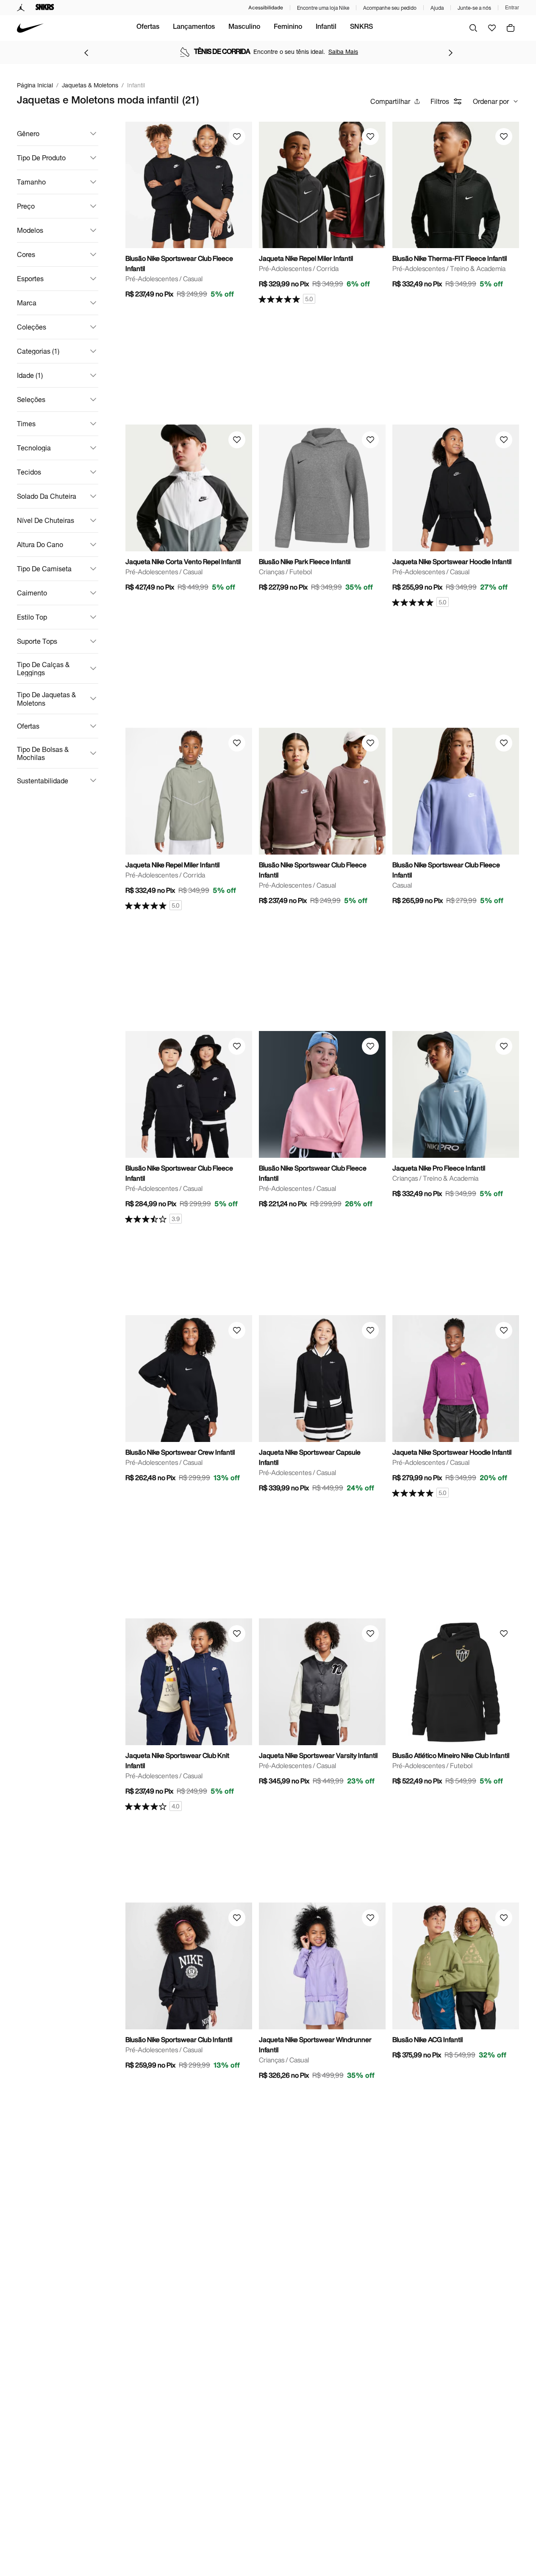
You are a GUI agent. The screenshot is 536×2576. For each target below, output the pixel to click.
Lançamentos (194, 28)
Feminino (288, 28)
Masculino (244, 28)
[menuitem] (148, 28)
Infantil (326, 28)
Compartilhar (390, 101)
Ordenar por (491, 101)
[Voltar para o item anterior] (86, 53)
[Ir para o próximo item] (450, 53)
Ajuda (437, 8)
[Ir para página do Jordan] (21, 8)
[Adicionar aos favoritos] (237, 137)
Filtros (440, 101)
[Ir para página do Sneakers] (45, 8)
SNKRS (361, 28)
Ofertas (148, 28)
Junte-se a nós (474, 8)
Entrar (512, 8)
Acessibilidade (266, 7)
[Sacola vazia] (511, 28)
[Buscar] (473, 28)
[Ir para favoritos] (492, 28)
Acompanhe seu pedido (390, 8)
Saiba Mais (343, 52)
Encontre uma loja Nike (323, 8)
